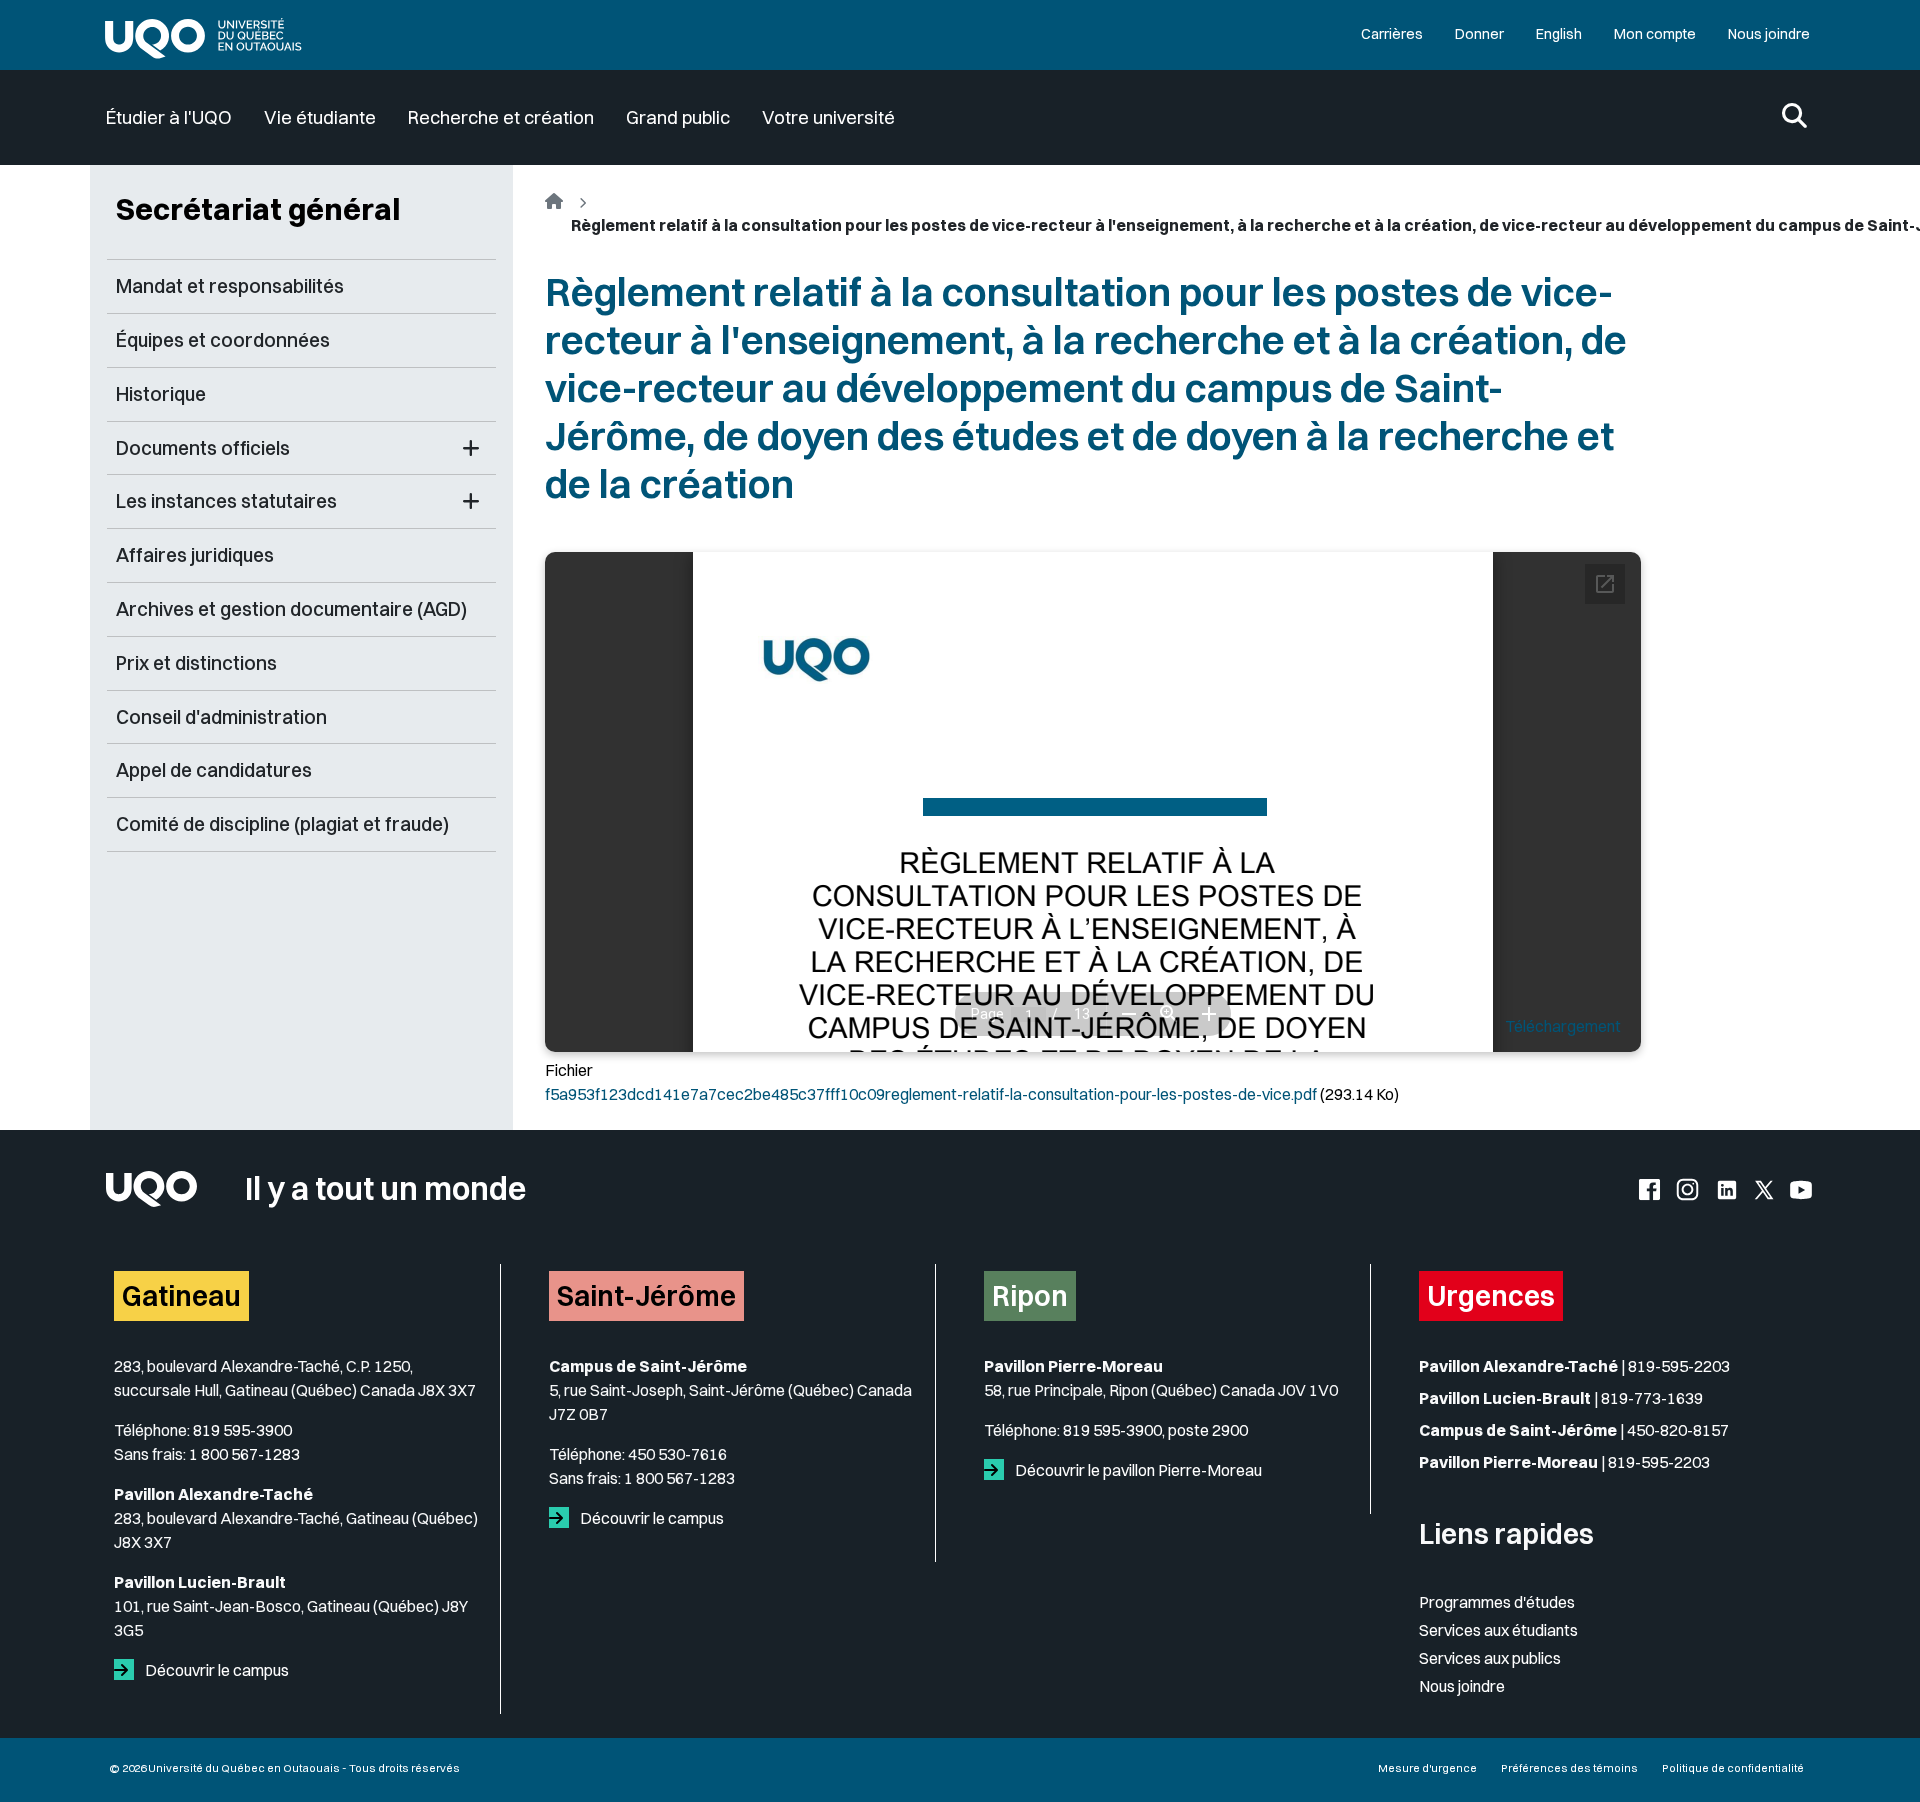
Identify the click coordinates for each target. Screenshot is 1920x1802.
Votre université (828, 117)
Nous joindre (1769, 34)
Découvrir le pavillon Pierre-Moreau (1137, 1470)
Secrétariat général (258, 209)
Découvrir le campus (215, 1670)
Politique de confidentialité (1733, 1768)
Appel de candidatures (214, 770)
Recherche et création (501, 117)
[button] (471, 448)
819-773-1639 (1652, 1398)
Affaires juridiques (195, 555)
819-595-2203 (1679, 1366)
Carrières (1392, 34)
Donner (1479, 34)
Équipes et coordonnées (223, 340)
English (1559, 34)
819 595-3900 (242, 1430)
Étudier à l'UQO (169, 117)
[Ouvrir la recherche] (1794, 117)
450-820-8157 (1678, 1430)
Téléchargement (1563, 1026)
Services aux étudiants (1498, 1630)
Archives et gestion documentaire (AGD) (291, 609)
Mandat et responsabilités (230, 286)
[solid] (128, 1670)
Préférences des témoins (1569, 1768)
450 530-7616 (677, 1454)
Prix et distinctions (196, 663)
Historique (161, 394)
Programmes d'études (1497, 1602)
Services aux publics (1490, 1658)
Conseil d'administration (221, 717)
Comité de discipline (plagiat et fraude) (282, 824)
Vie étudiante (320, 117)
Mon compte (1655, 34)
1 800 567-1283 (244, 1454)
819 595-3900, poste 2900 (1155, 1430)
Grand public (678, 117)
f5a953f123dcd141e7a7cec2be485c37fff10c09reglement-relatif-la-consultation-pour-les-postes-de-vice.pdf (931, 1094)
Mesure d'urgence (1427, 1768)
